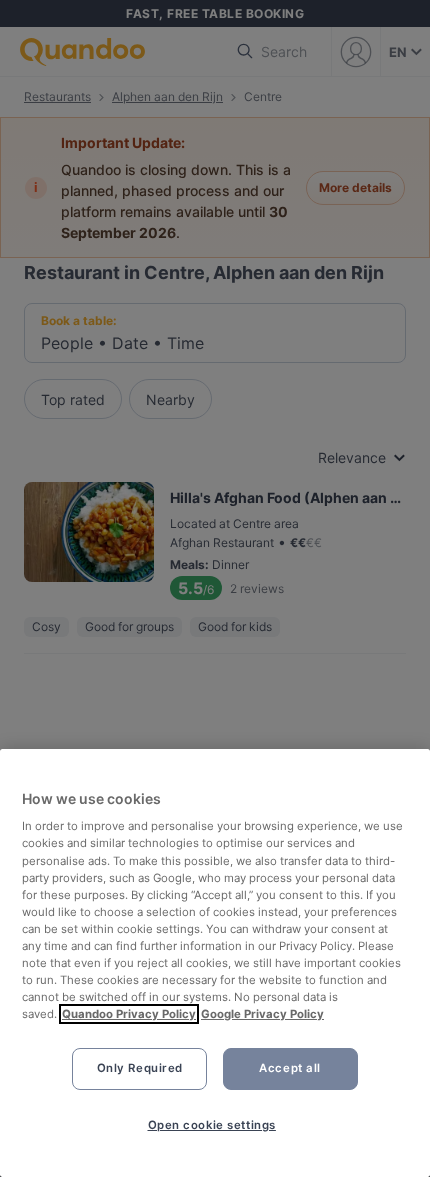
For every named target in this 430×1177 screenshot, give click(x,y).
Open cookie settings (212, 1125)
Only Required (140, 1068)
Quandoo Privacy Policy (129, 1014)
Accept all (290, 1068)
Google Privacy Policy (262, 1014)
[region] (215, 963)
